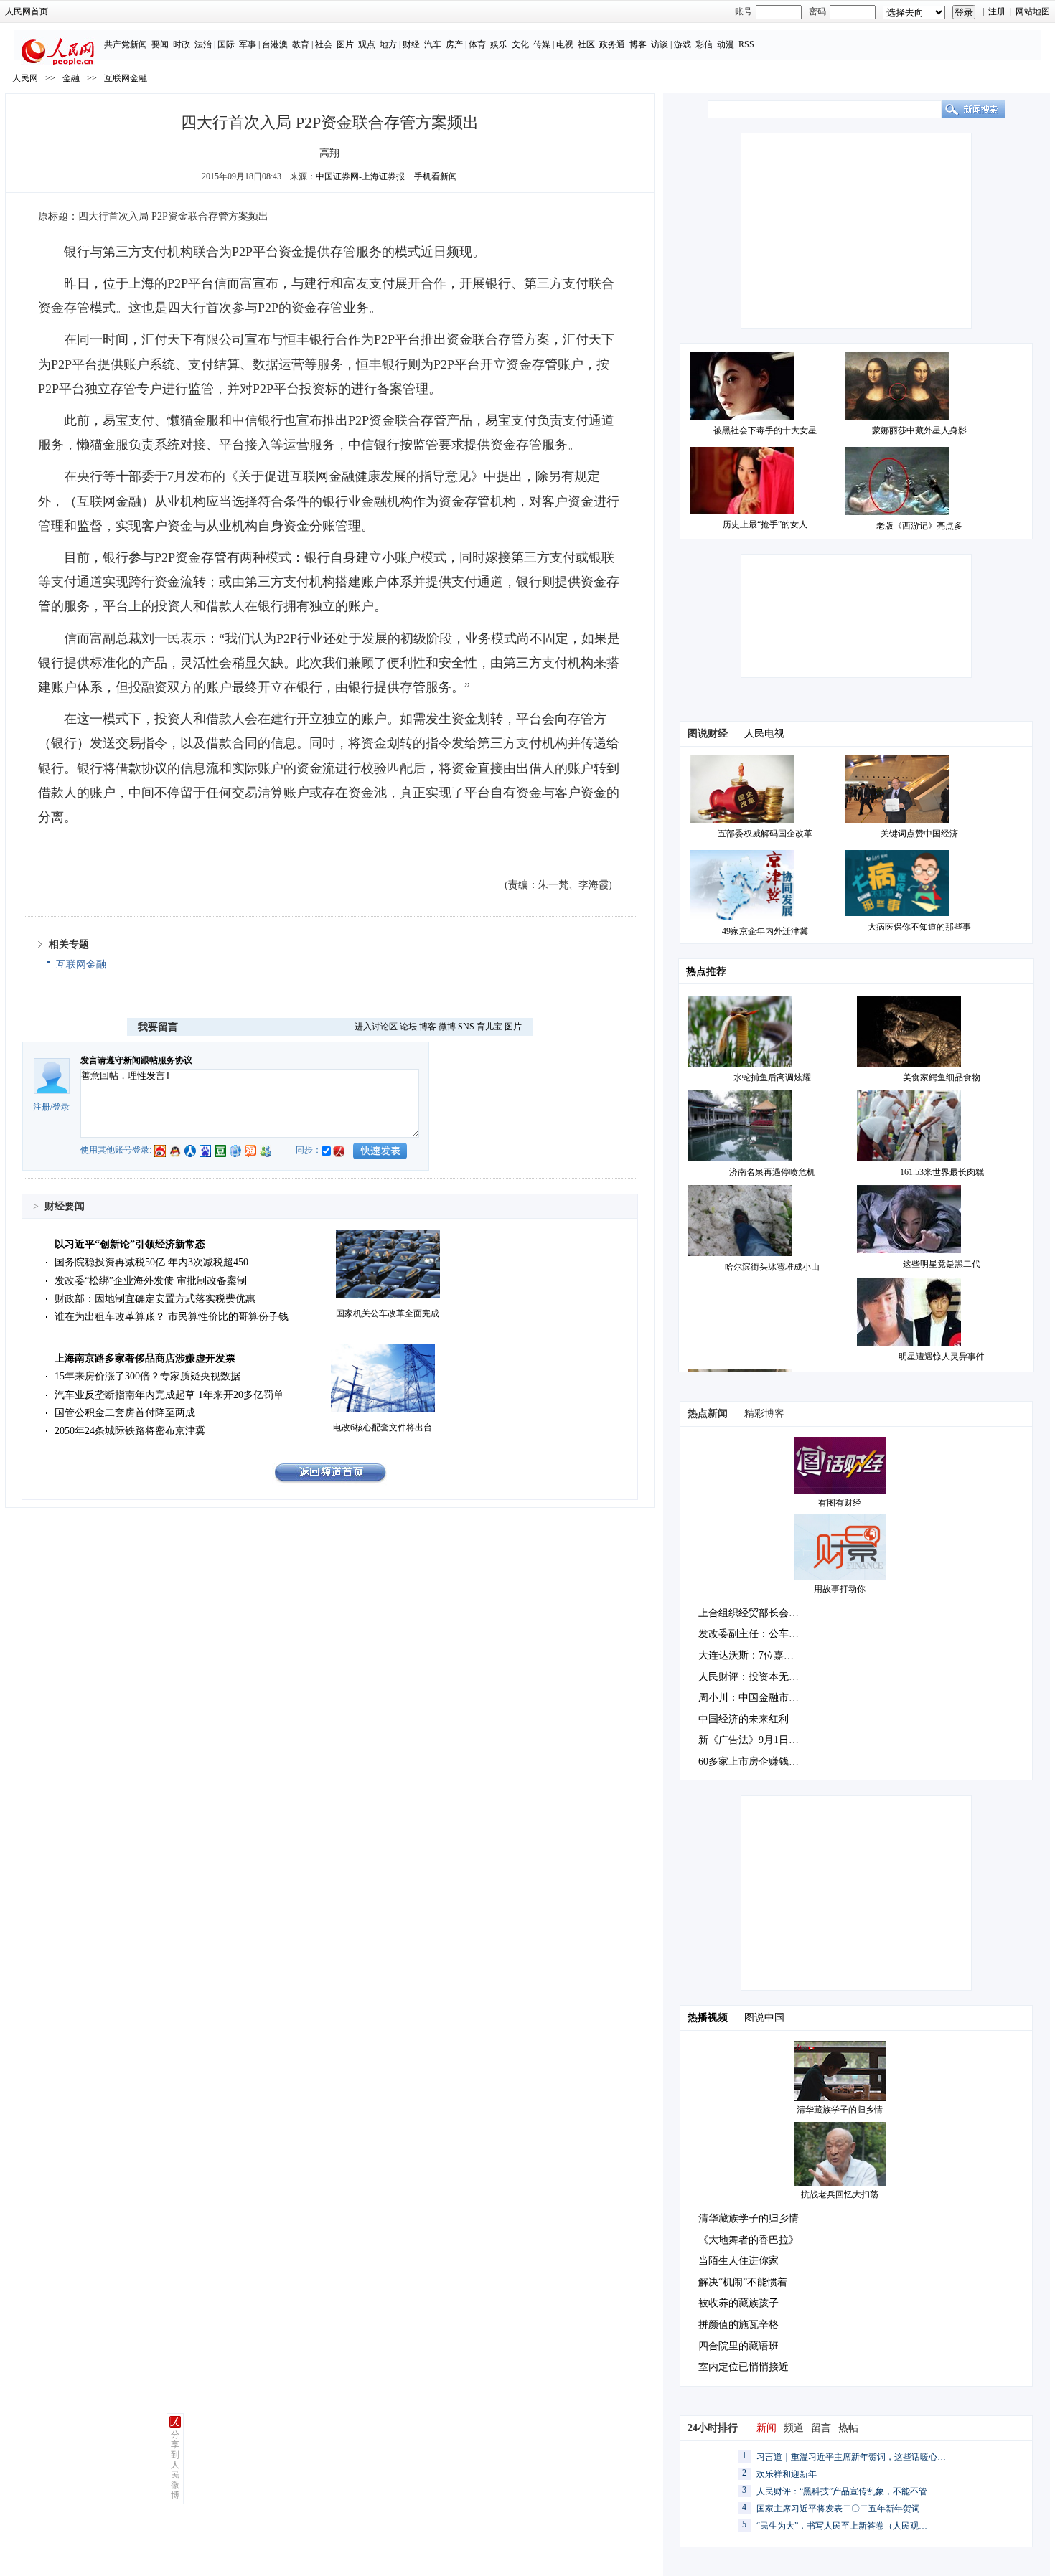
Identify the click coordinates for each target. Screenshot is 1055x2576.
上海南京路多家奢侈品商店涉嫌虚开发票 (145, 1358)
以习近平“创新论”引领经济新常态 (130, 1244)
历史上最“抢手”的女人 (765, 524)
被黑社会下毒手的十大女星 (765, 430)
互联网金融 (126, 78)
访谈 (660, 44)
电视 (565, 44)
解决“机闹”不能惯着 (743, 2282)
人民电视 (764, 733)
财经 (411, 44)
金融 (71, 78)
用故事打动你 (840, 1589)
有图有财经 (840, 1503)
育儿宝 (489, 1027)
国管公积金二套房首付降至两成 (125, 1413)
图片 (345, 44)
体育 (477, 44)
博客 (638, 44)
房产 (454, 44)
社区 (586, 44)
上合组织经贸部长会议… (754, 1613)
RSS (746, 44)
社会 (324, 44)
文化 (520, 44)
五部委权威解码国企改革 (765, 834)
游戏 (683, 44)
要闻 (160, 44)
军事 (248, 44)
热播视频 (708, 2018)
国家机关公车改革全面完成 (388, 1313)
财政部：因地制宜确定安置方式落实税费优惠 (155, 1299)
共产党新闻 (126, 44)
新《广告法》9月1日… (749, 1740)
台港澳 (275, 44)
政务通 (612, 44)
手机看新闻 (436, 176)
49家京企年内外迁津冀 (765, 931)
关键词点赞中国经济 (919, 834)
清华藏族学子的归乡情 (840, 2110)
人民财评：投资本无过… (754, 1677)
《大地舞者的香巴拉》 (749, 2240)
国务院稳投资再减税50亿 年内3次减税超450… (156, 1262)
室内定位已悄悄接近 (744, 2367)
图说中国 (764, 2018)
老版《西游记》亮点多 (919, 526)
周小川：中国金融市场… (754, 1698)
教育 (301, 44)
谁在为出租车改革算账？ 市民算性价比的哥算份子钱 (172, 1317)
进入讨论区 (376, 1027)
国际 (226, 44)
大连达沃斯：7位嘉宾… (751, 1655)
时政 (182, 44)
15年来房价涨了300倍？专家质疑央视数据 (147, 1376)
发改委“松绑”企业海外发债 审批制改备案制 (151, 1281)
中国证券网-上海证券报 (360, 176)
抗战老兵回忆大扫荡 (840, 2194)
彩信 (704, 44)
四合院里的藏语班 (738, 2346)
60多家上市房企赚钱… (749, 1761)
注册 (997, 11)
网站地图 (1033, 11)
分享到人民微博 (175, 2465)
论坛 (408, 1027)
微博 (447, 1027)
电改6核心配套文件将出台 (383, 1428)
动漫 (726, 44)
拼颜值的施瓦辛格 (738, 2325)
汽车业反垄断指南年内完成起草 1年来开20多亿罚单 (169, 1395)
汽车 (433, 44)
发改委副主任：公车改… (754, 1634)
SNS (466, 1027)
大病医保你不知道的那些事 (919, 927)
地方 (388, 44)
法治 (203, 44)
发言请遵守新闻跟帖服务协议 (136, 1060)
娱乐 (499, 44)
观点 (367, 44)
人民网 (25, 78)
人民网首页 (27, 11)
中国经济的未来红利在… (754, 1719)
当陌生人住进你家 (738, 2261)
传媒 (542, 44)
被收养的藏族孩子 (738, 2303)
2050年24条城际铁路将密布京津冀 (130, 1431)
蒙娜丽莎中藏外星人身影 (919, 430)
